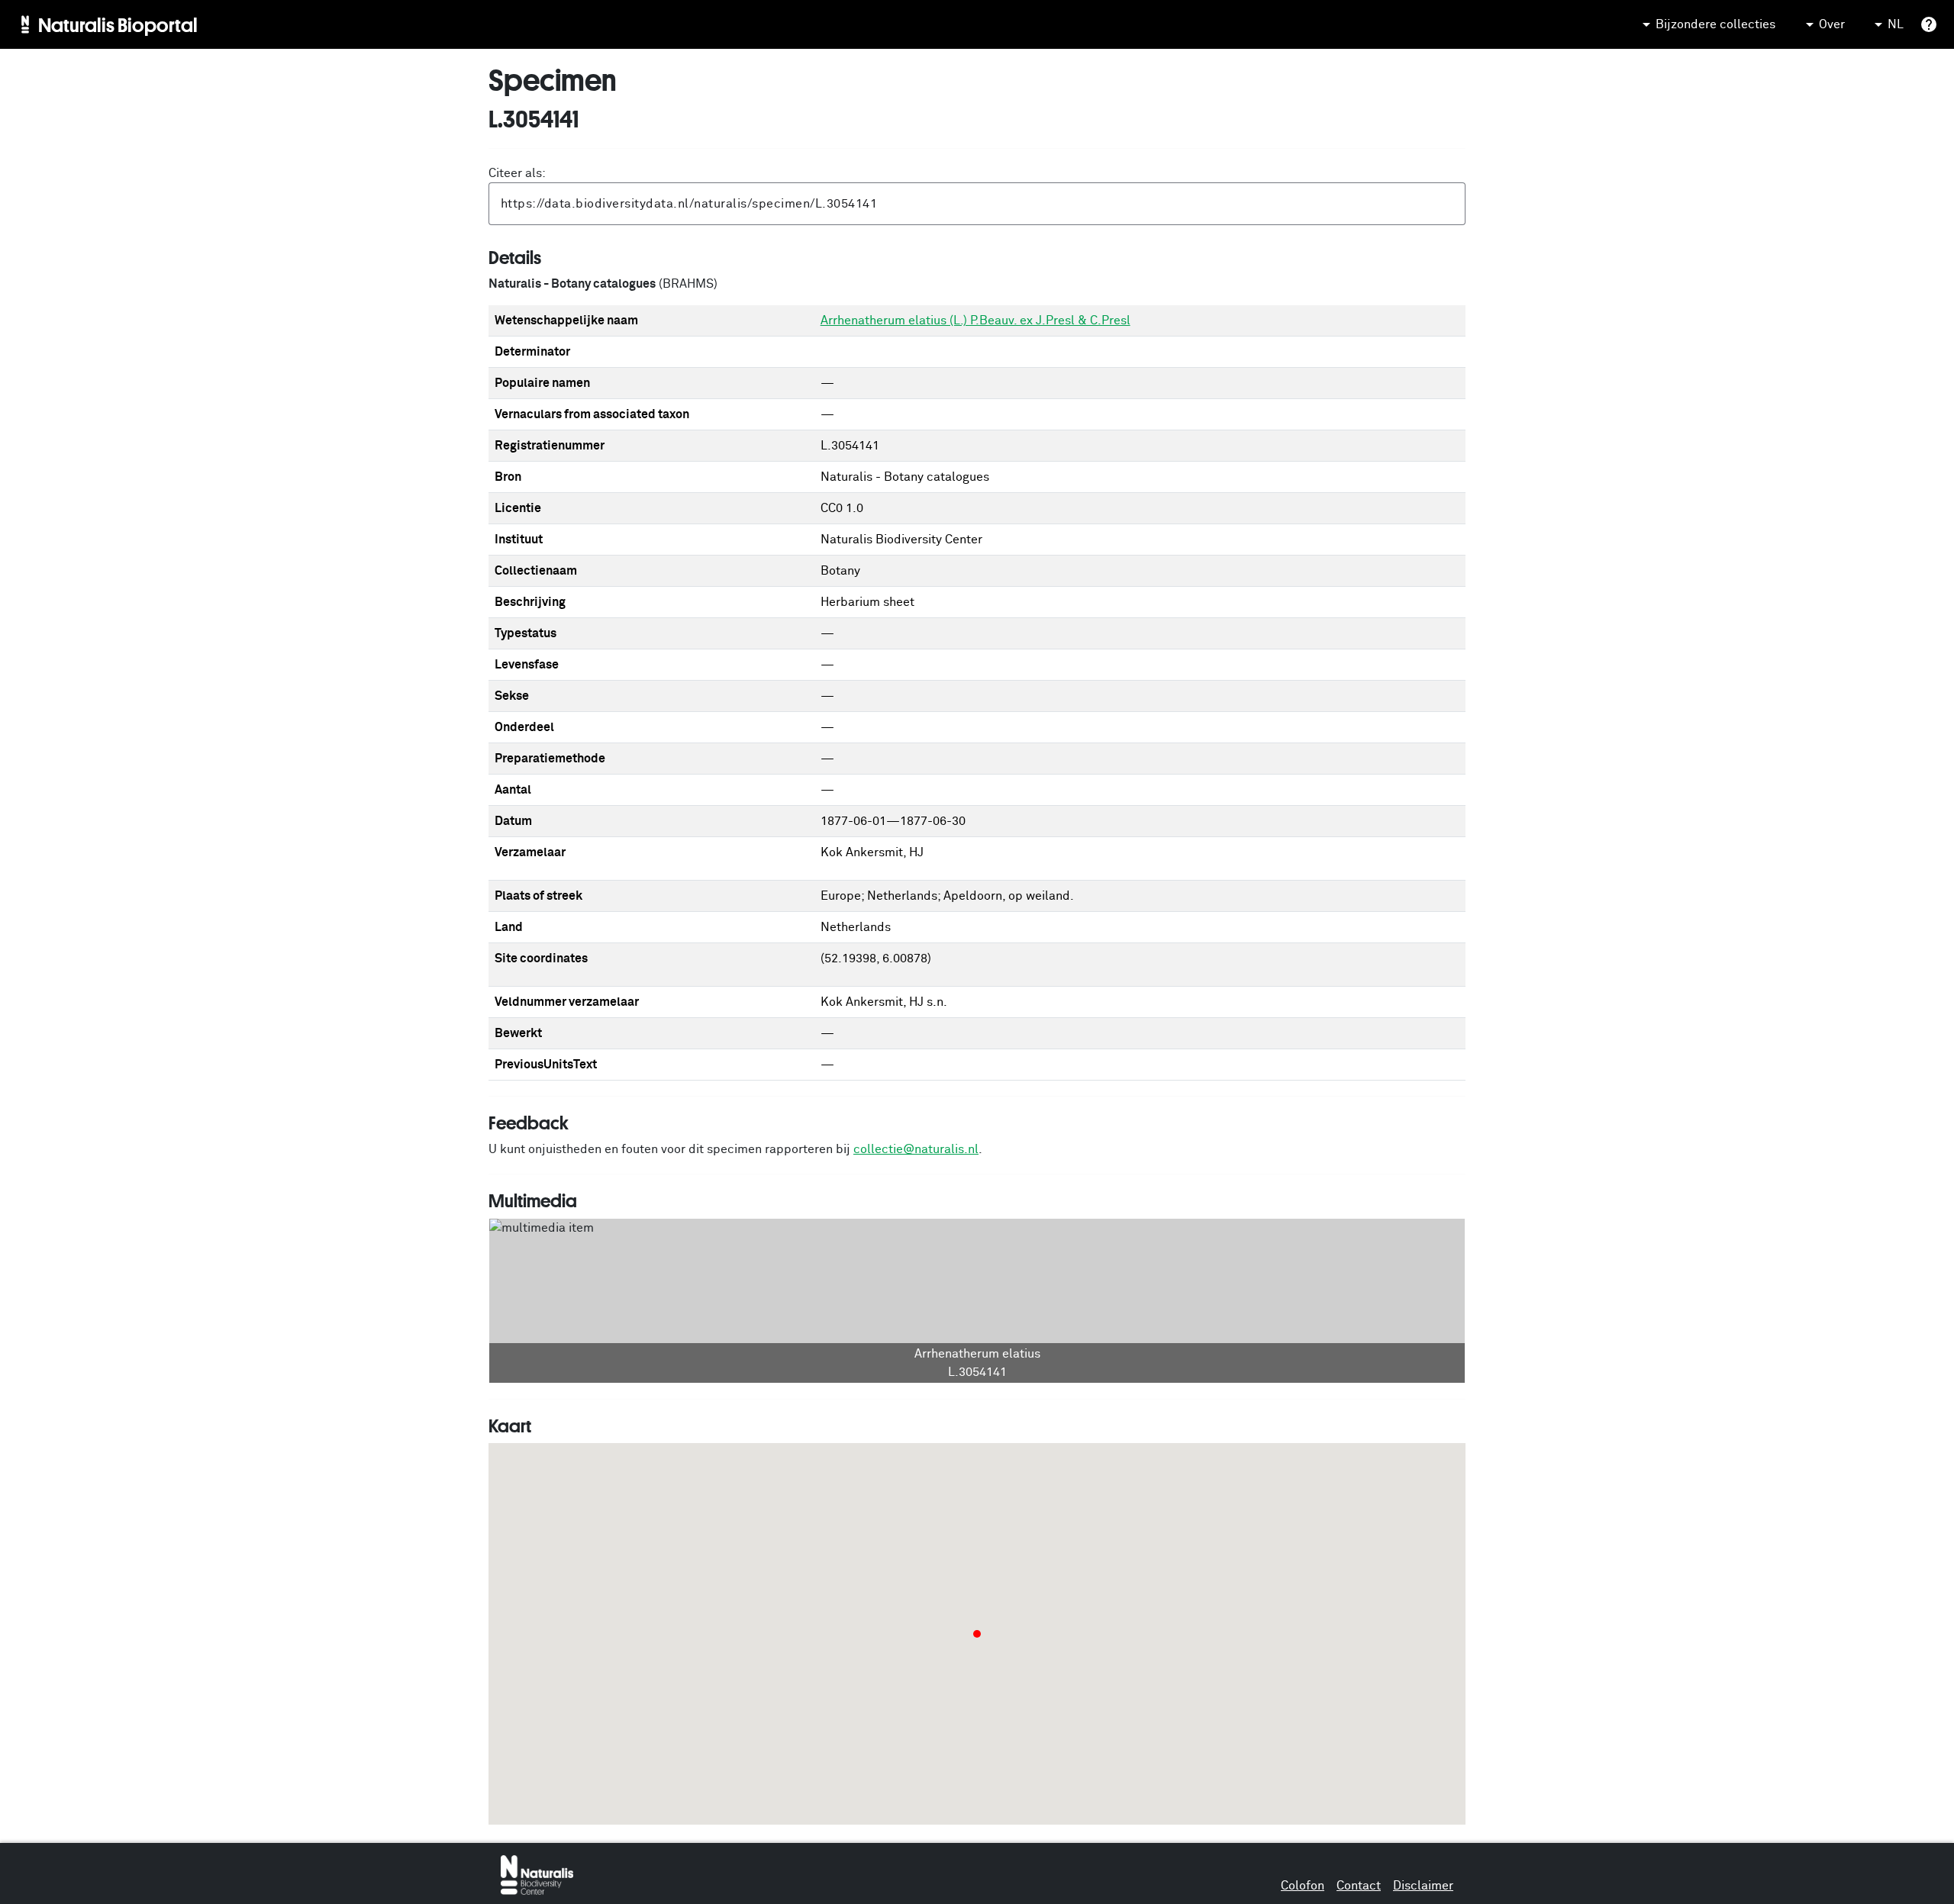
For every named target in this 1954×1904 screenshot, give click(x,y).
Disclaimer (1423, 1886)
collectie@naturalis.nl (916, 1149)
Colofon (1303, 1886)
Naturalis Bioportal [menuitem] (118, 24)
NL (1896, 24)
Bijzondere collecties (1715, 24)
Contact (1359, 1886)
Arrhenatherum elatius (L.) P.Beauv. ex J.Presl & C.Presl (975, 321)
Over (1832, 24)
